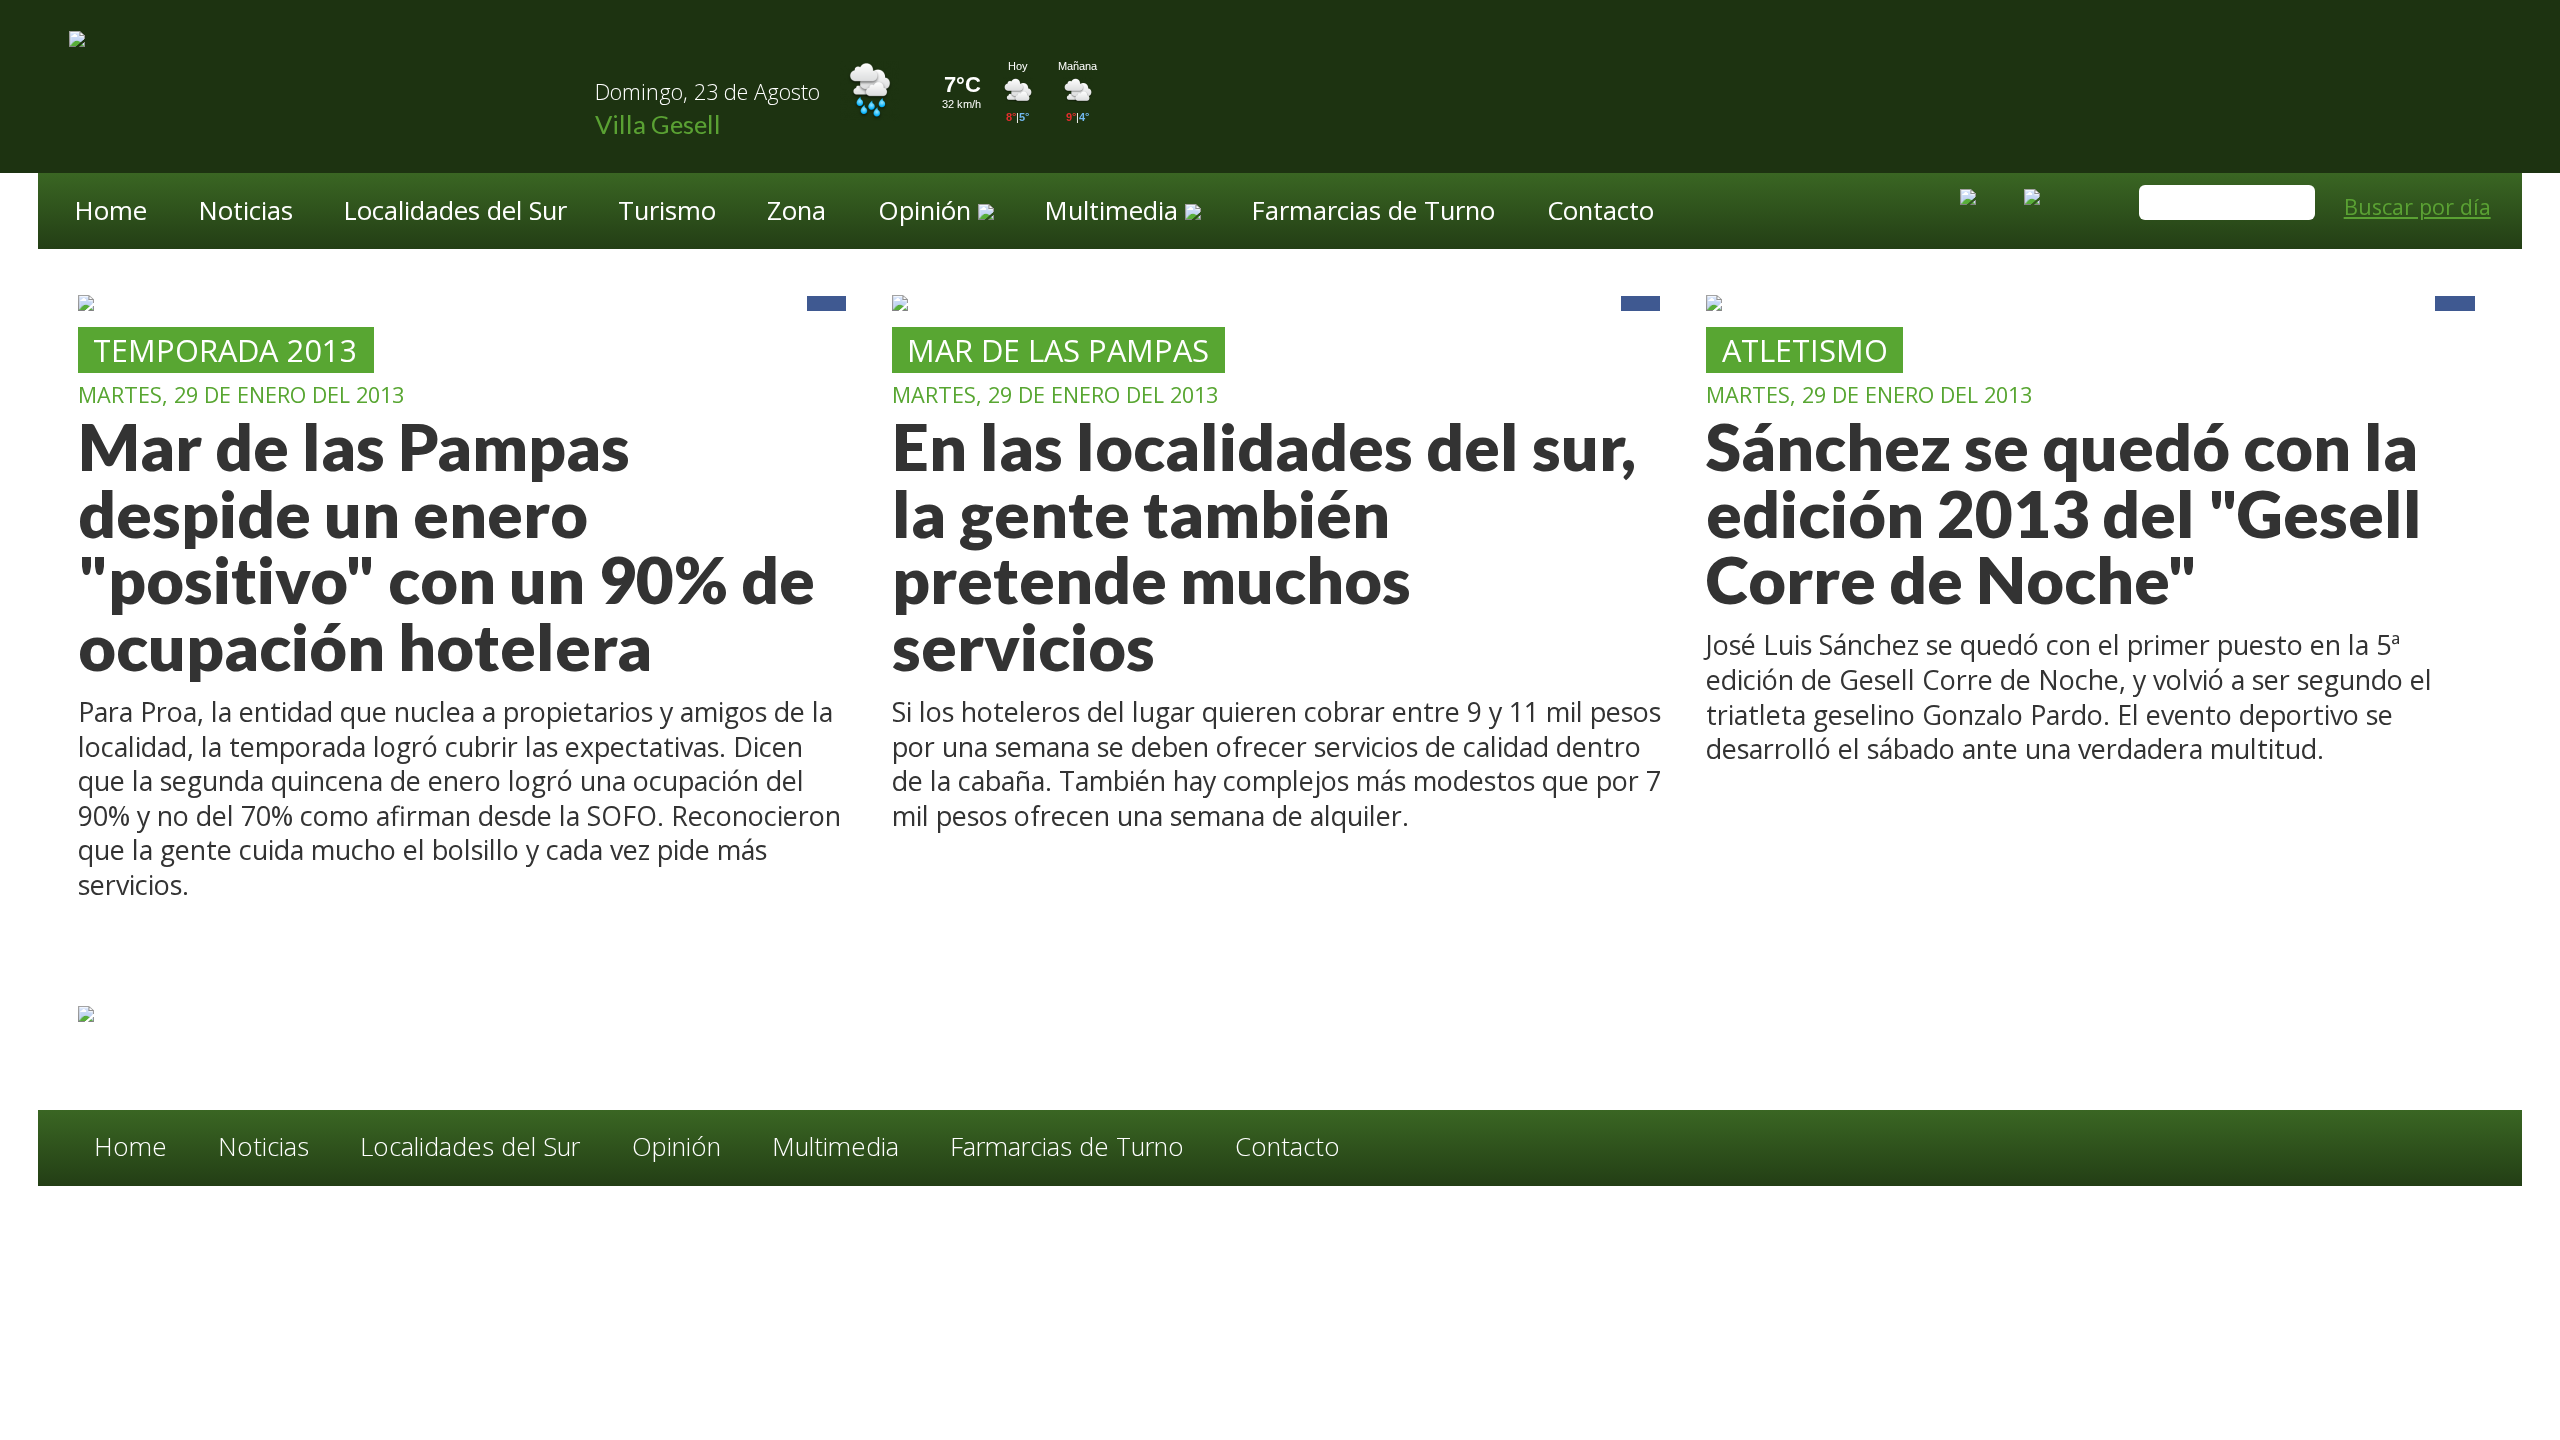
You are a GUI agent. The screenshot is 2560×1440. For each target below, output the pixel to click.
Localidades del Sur (455, 213)
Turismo (667, 213)
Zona (796, 213)
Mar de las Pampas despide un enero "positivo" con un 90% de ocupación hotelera (446, 546)
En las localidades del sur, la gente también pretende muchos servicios (1264, 546)
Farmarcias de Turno (1373, 213)
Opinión (676, 1147)
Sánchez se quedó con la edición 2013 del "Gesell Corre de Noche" (2064, 513)
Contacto (1600, 213)
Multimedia (835, 1147)
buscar (2290, 204)
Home (111, 213)
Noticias (246, 213)
